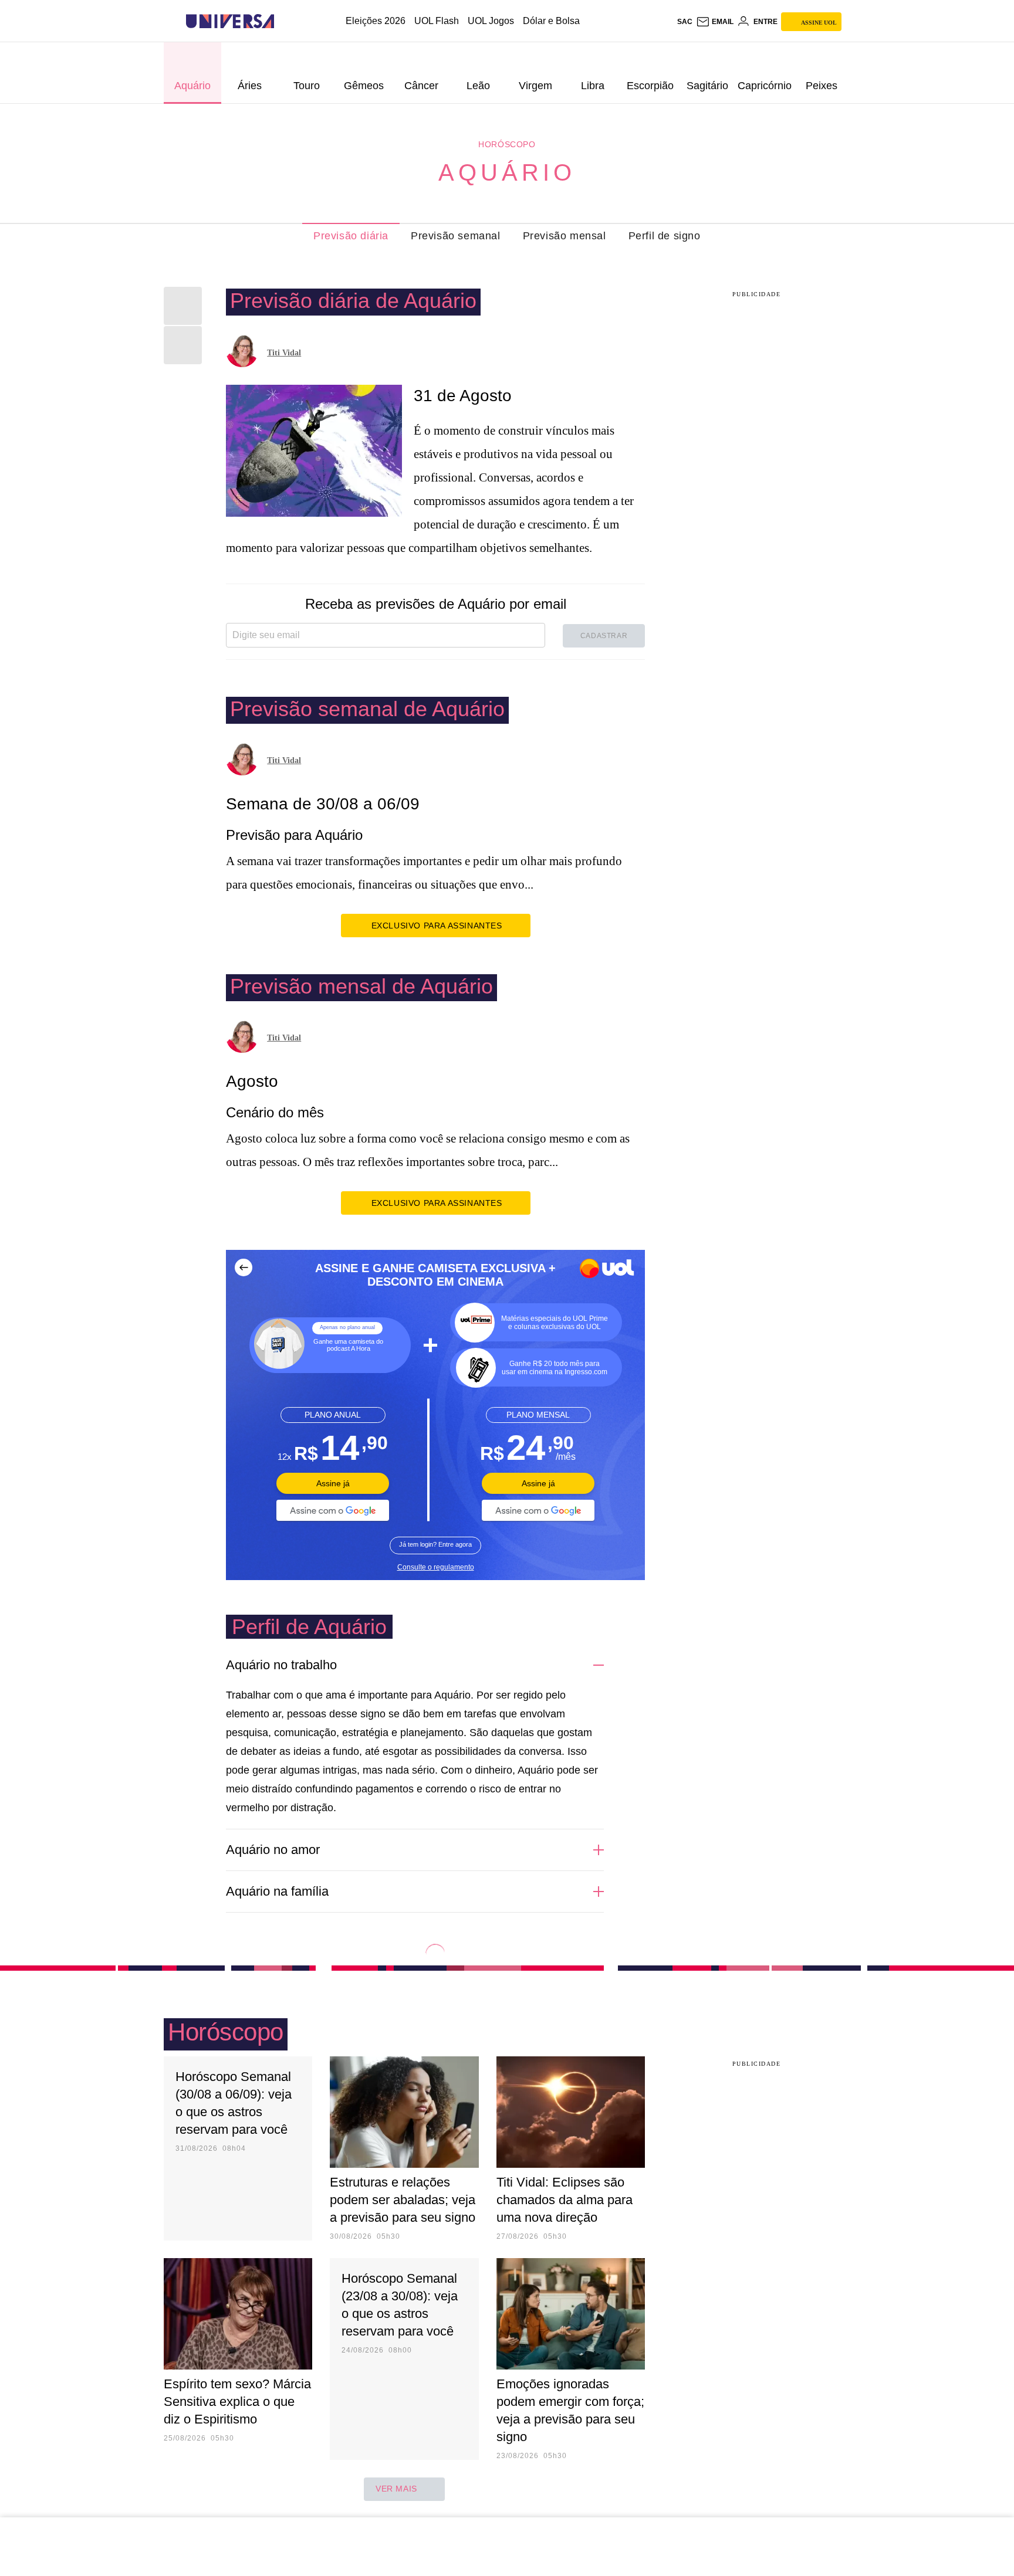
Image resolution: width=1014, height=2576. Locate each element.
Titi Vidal (284, 353)
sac (685, 22)
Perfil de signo (665, 236)
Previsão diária (351, 236)
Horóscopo (507, 144)
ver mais (396, 2489)
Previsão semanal (456, 236)
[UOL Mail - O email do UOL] (715, 22)
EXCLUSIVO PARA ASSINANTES (437, 926)
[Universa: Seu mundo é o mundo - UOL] (230, 21)
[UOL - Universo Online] (284, 21)
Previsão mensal (565, 236)
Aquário (507, 172)
